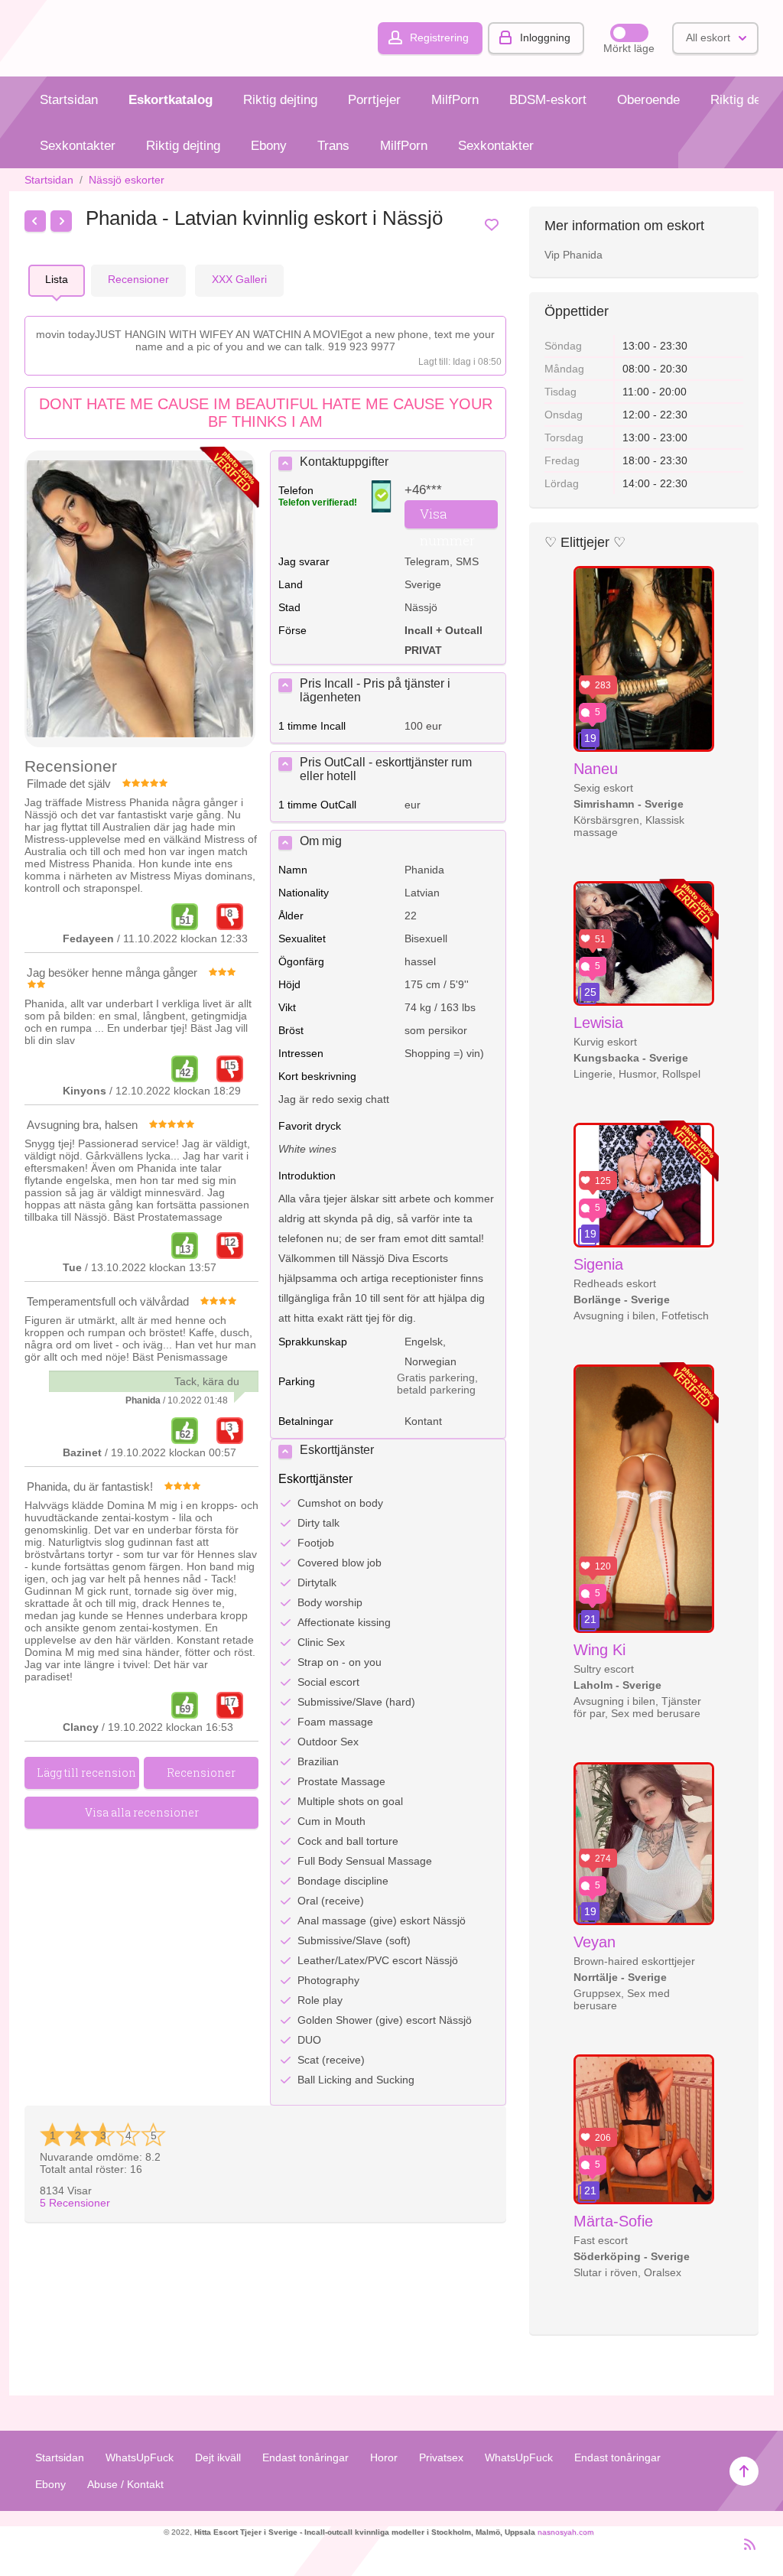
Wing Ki (599, 1650)
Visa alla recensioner (142, 1812)
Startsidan (69, 100)
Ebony (269, 146)
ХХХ (239, 279)
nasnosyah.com (565, 2532)
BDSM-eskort (548, 100)
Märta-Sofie (613, 2221)
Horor (384, 2457)
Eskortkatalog (171, 100)
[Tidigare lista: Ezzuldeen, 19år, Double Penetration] (35, 221)
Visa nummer (447, 517)
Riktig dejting (280, 100)
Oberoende (648, 100)
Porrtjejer (374, 100)
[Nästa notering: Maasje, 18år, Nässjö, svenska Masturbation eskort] (61, 221)
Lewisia (598, 1023)
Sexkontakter (78, 146)
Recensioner (75, 2203)
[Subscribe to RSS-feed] (745, 2551)
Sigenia (598, 1264)
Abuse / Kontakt (125, 2484)
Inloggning (545, 37)
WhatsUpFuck (140, 2457)
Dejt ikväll (218, 2457)
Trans (333, 146)
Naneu (596, 769)
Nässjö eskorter (127, 180)
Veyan (595, 1942)
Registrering (439, 37)
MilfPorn (455, 100)
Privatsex (441, 2457)
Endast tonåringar (305, 2457)
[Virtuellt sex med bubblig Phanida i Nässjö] (140, 600)
